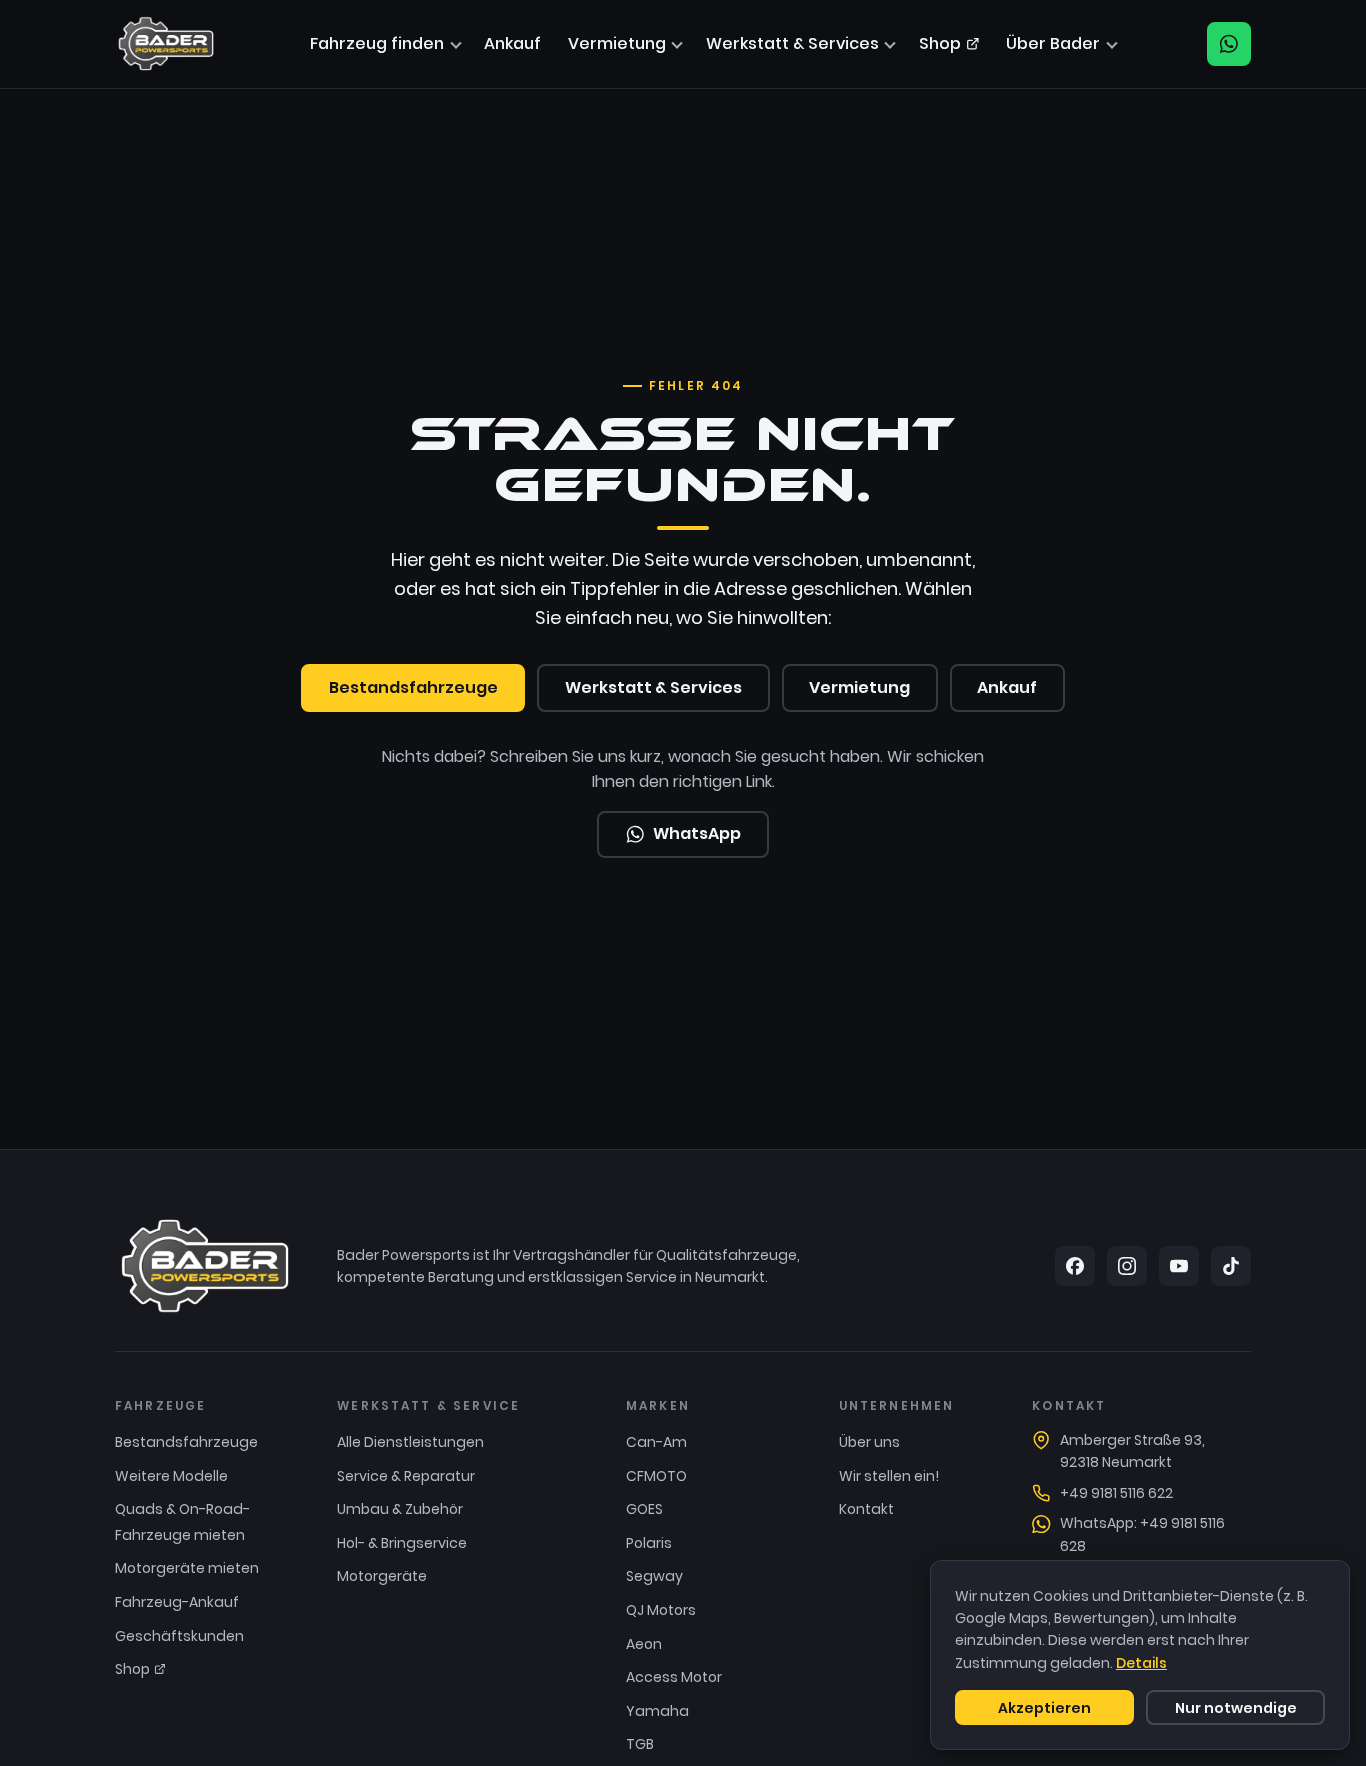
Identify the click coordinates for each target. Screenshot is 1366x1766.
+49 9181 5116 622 (1116, 1493)
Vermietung (617, 43)
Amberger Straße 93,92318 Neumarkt (1132, 1451)
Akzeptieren (1044, 1708)
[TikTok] (1231, 1266)
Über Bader (1053, 43)
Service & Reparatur (406, 1476)
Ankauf (512, 43)
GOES (644, 1509)
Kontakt (866, 1509)
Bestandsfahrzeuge (413, 687)
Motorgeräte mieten (187, 1568)
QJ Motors (661, 1610)
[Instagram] (1127, 1266)
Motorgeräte (382, 1576)
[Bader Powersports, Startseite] (166, 44)
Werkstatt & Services (792, 43)
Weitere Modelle (171, 1476)
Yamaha (657, 1711)
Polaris (649, 1543)
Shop (940, 43)
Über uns (869, 1442)
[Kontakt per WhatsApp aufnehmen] (1229, 44)
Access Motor (674, 1677)
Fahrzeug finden (377, 43)
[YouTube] (1179, 1266)
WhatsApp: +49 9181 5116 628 (1142, 1534)
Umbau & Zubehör (400, 1509)
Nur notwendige (1236, 1708)
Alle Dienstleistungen (410, 1442)
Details (1141, 1663)
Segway (654, 1576)
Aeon (644, 1644)
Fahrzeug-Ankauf (177, 1602)
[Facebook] (1075, 1266)
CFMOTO (656, 1476)
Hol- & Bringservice (402, 1543)
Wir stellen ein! (889, 1476)
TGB (640, 1744)
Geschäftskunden (179, 1636)
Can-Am (656, 1442)
